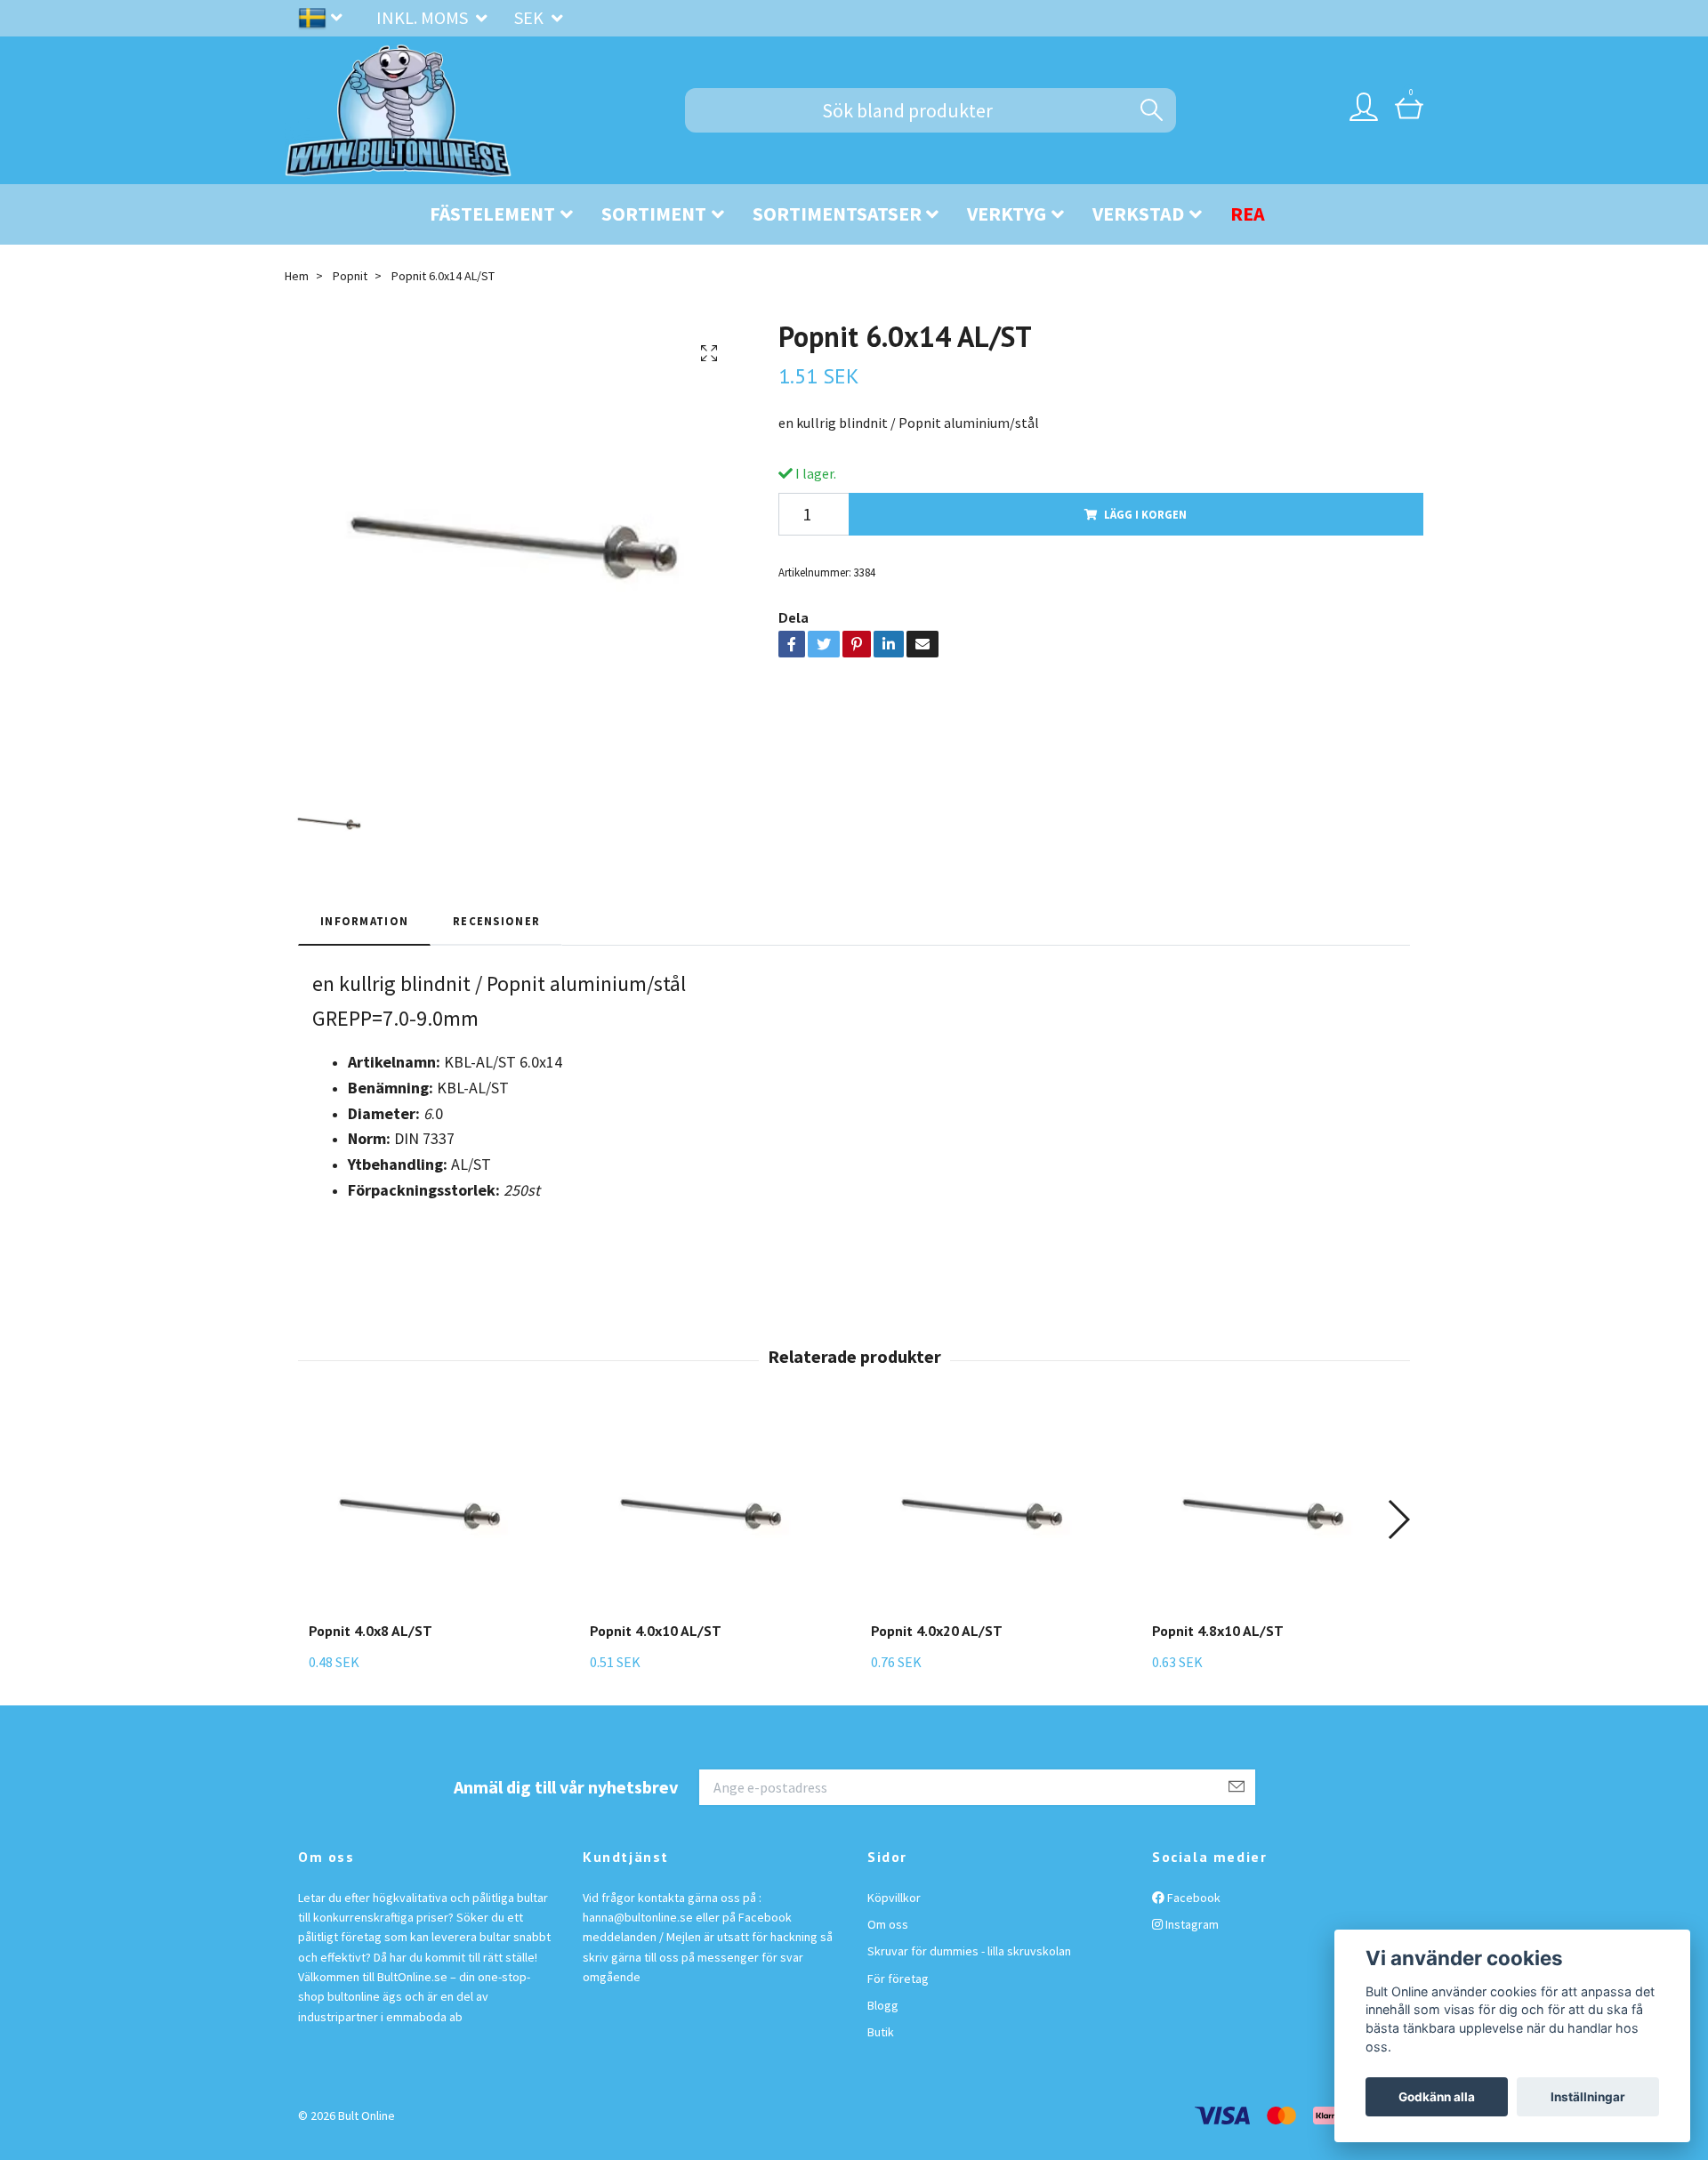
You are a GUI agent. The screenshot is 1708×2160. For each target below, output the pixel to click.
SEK (531, 17)
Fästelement (492, 214)
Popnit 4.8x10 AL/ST (1218, 1631)
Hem (297, 276)
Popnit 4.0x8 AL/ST (371, 1631)
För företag (898, 1979)
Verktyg (1007, 214)
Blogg (883, 2005)
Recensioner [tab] (496, 921)
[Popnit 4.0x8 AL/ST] (420, 1514)
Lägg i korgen (1145, 514)
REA (1248, 214)
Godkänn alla (1437, 2097)
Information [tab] (364, 921)
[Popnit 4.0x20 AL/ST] (982, 1514)
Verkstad (1138, 214)
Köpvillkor (894, 1898)
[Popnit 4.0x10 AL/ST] (701, 1514)
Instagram (1191, 1924)
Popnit (350, 276)
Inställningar (1588, 2097)
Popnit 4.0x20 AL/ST (937, 1631)
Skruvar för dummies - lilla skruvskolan (969, 1951)
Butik (881, 2032)
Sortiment (654, 214)
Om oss (888, 1924)
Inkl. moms (424, 17)
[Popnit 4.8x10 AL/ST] (1263, 1514)
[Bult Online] (399, 110)
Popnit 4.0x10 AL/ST (656, 1631)
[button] (1398, 1519)
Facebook (1192, 1898)
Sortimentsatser (837, 214)
